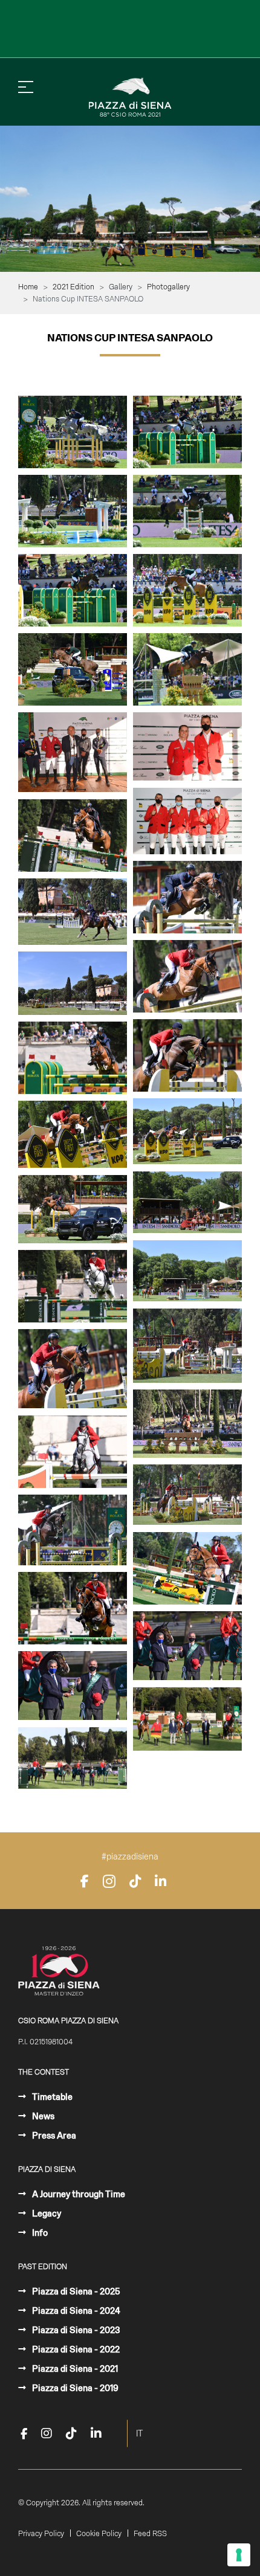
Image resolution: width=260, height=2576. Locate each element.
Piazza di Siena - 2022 (75, 2349)
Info (39, 2233)
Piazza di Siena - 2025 (75, 2291)
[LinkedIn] (161, 1881)
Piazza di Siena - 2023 (75, 2330)
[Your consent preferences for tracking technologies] (239, 2555)
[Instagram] (109, 1881)
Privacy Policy (41, 2534)
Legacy (46, 2214)
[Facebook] (85, 1881)
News (42, 2116)
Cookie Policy (99, 2534)
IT (139, 2433)
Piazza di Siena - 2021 (74, 2369)
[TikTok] (135, 1881)
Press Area (53, 2136)
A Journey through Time (78, 2194)
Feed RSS (150, 2534)
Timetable (51, 2097)
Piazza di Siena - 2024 (75, 2311)
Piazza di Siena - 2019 (74, 2388)
